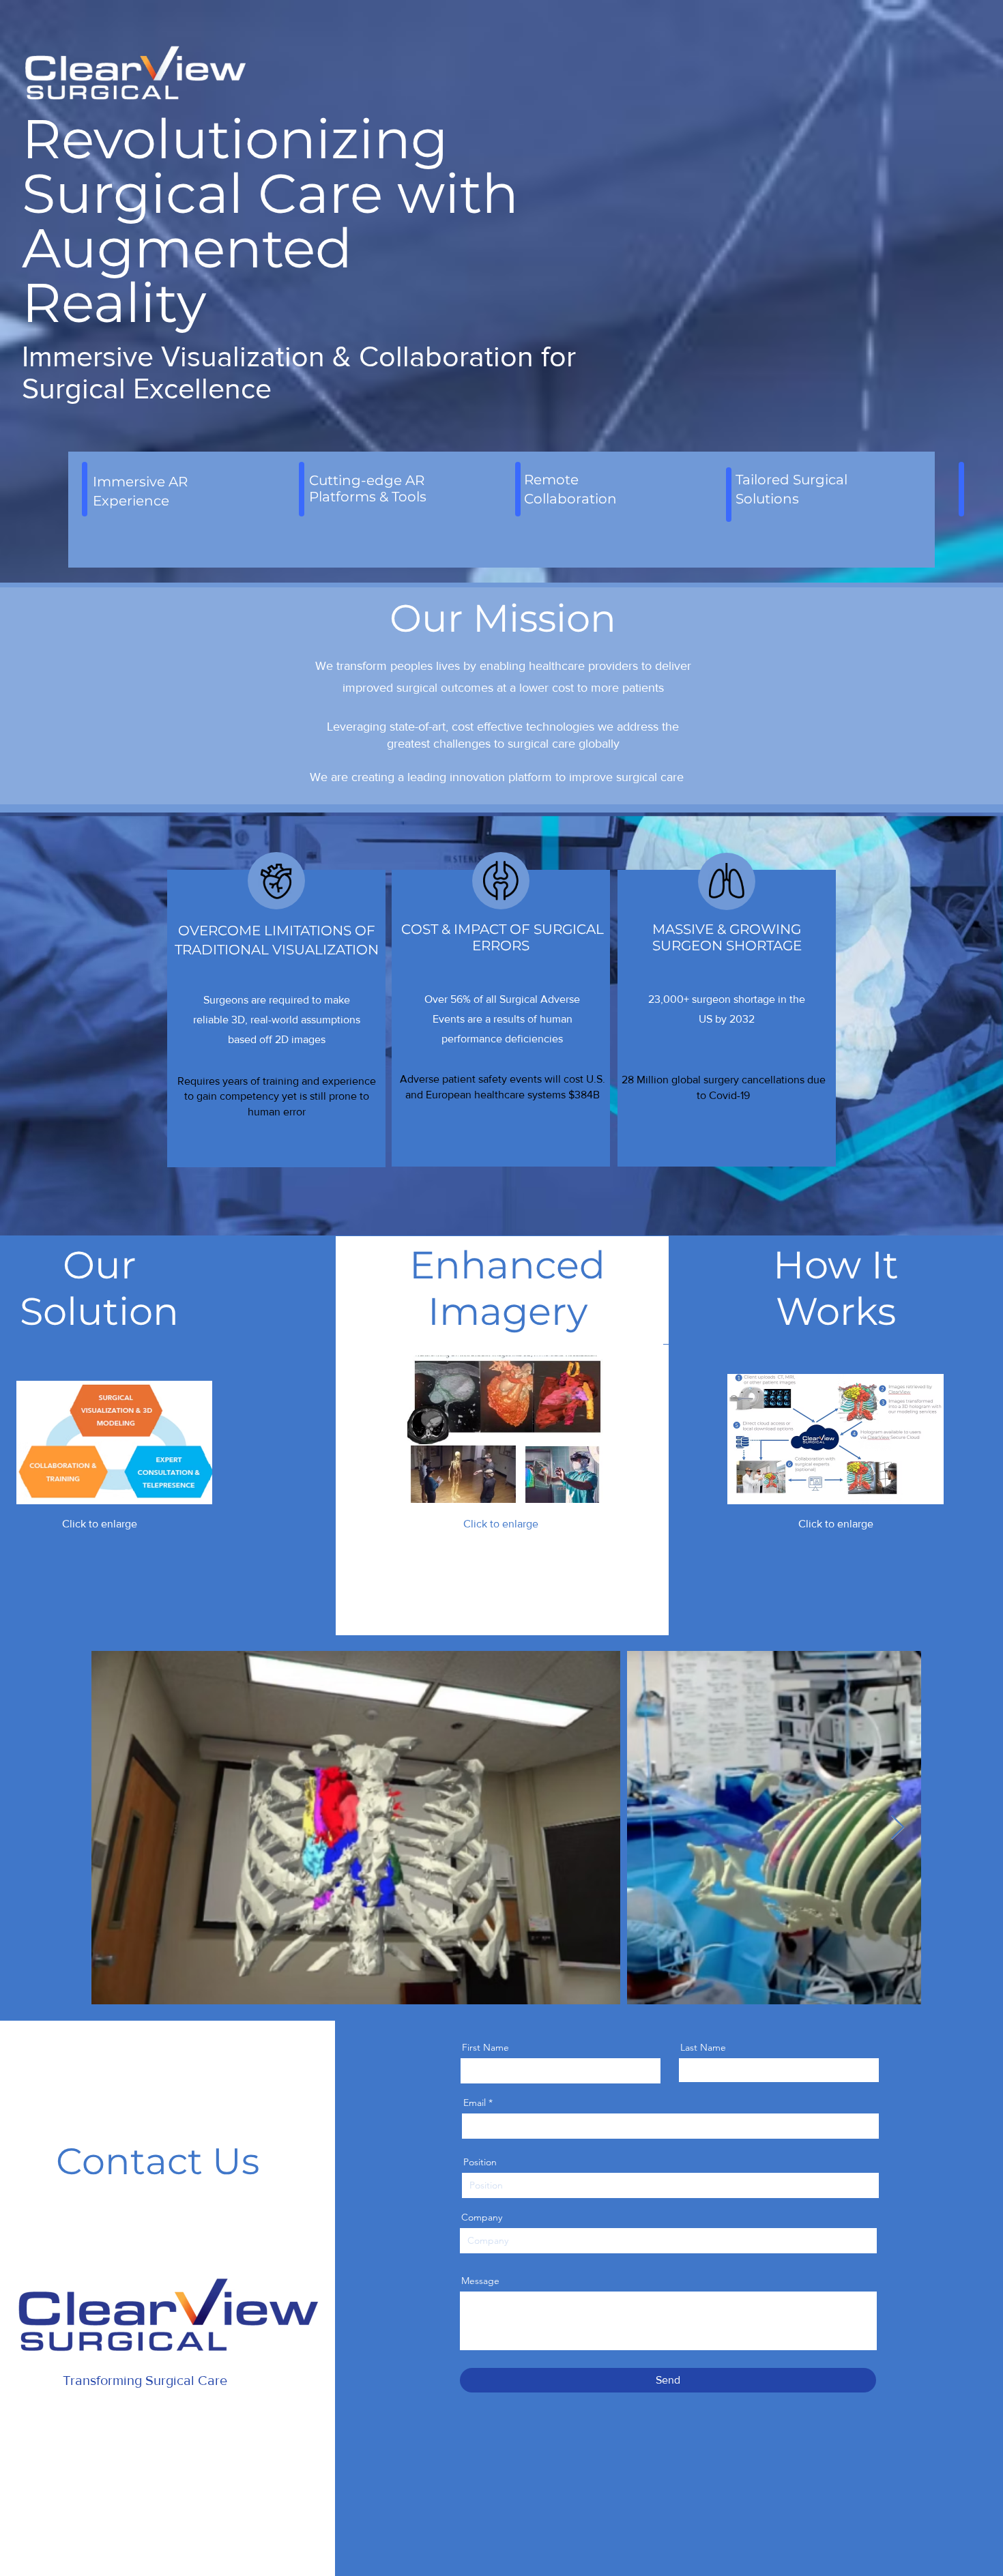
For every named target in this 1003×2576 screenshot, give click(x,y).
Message (480, 2281)
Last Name (703, 2047)
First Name (485, 2047)
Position (480, 2162)
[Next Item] (898, 1828)
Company (482, 2217)
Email (475, 2103)
